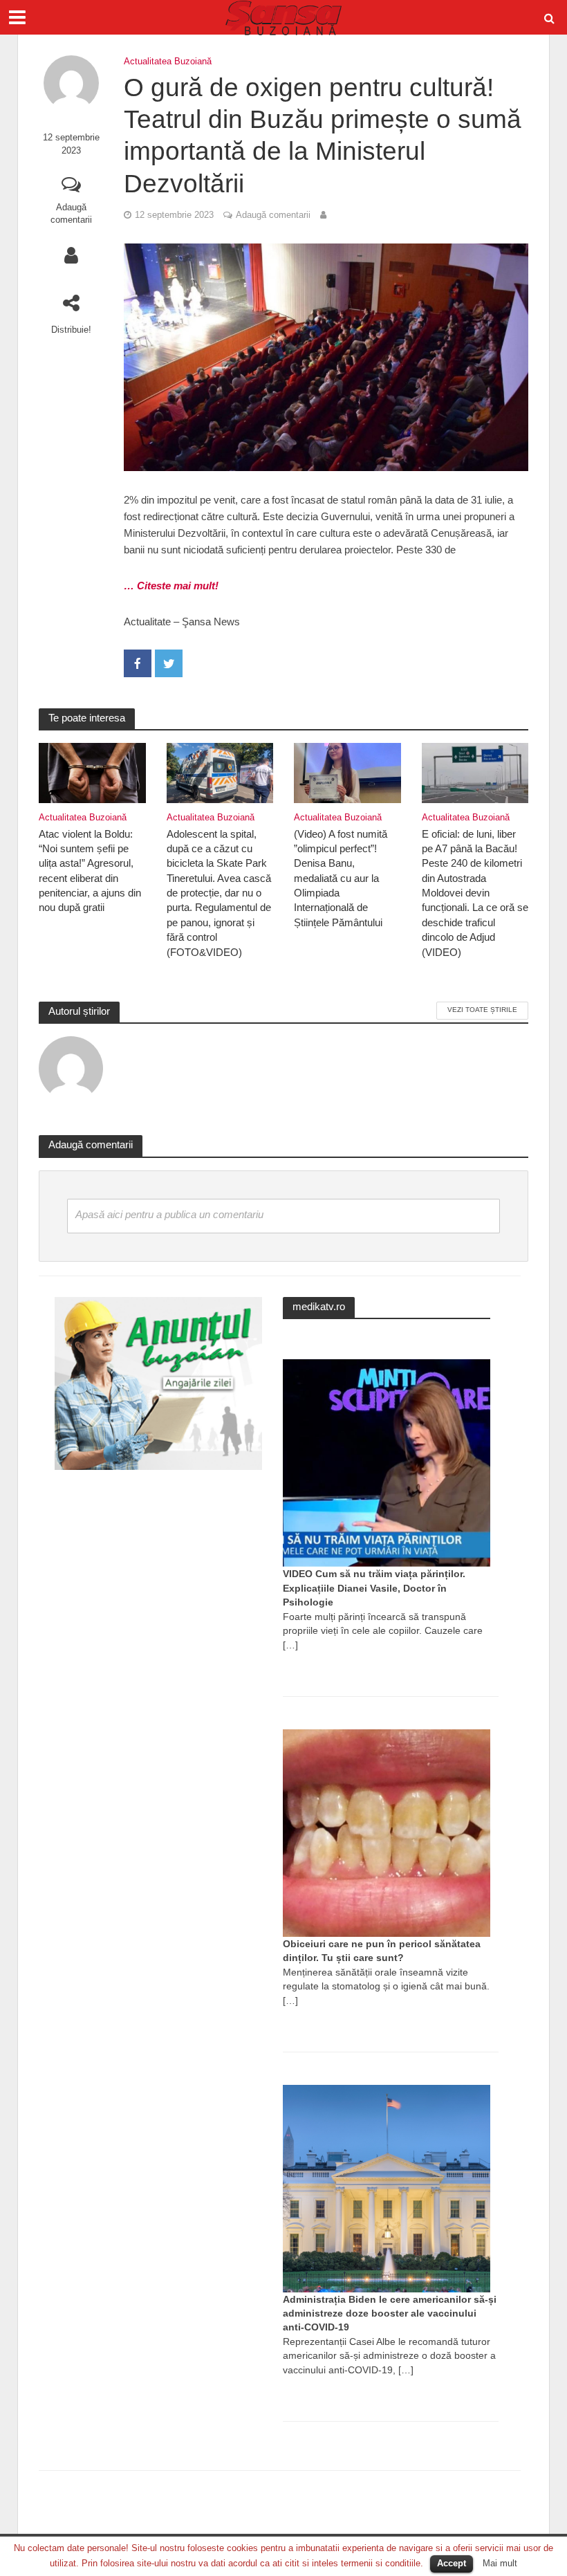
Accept (452, 2563)
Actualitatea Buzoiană (168, 61)
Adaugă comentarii (71, 214)
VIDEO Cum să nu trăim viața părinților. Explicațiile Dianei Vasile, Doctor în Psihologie (374, 1588)
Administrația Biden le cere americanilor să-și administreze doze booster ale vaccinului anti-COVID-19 (390, 2313)
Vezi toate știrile (482, 1010)
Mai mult (500, 2563)
